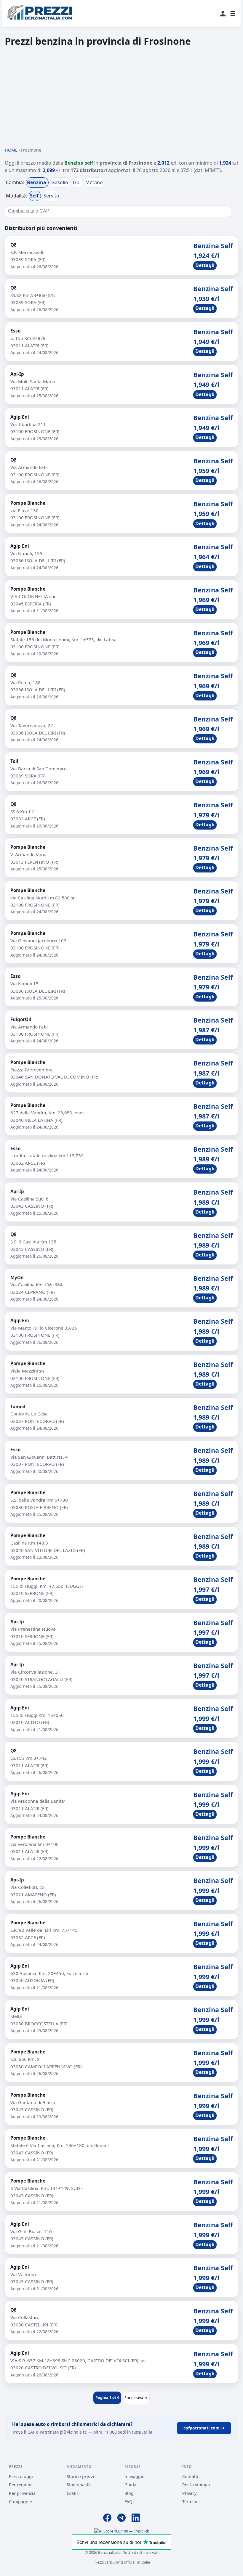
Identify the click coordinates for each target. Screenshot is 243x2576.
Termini (190, 2502)
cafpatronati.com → (204, 2428)
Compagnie (20, 2502)
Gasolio (60, 182)
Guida (130, 2485)
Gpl (77, 182)
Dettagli (205, 265)
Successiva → (136, 2397)
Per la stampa (196, 2485)
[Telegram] (121, 2519)
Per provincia (22, 2493)
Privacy (189, 2493)
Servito (51, 196)
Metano (94, 182)
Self (35, 196)
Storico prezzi (80, 2476)
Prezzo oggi (21, 2476)
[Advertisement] (121, 97)
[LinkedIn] (136, 2519)
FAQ (128, 2502)
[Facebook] (107, 2519)
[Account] (223, 14)
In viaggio (135, 2476)
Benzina (37, 182)
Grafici (73, 2493)
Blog (129, 2493)
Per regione (21, 2485)
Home (11, 150)
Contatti (190, 2476)
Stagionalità (79, 2485)
